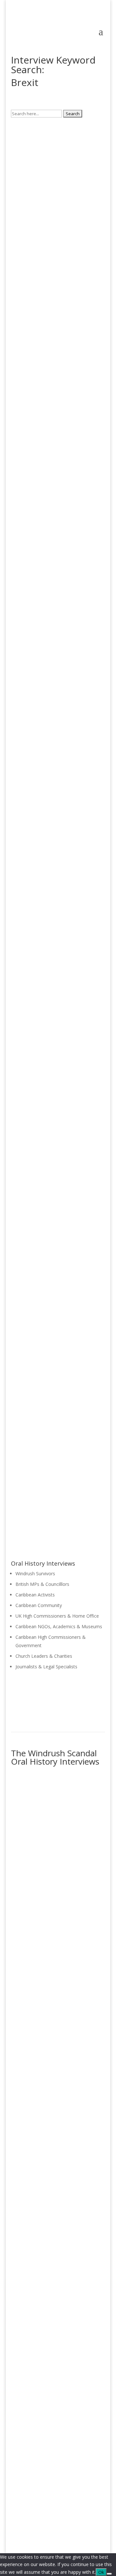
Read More (34, 233)
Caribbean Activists (35, 1595)
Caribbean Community (39, 1605)
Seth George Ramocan (38, 1076)
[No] (109, 2574)
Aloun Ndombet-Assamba (42, 918)
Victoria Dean (27, 324)
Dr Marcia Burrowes (35, 171)
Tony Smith (25, 1231)
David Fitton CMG (32, 470)
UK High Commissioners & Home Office (57, 1616)
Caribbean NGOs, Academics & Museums (59, 1626)
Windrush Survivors (35, 1573)
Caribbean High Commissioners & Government (58, 2345)
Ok (101, 2572)
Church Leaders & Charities (44, 1656)
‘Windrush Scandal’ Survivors (50, 1849)
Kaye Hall (22, 615)
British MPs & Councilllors (42, 1584)
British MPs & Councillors (46, 1929)
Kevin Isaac (24, 765)
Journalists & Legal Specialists (46, 1667)
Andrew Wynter (30, 1408)
